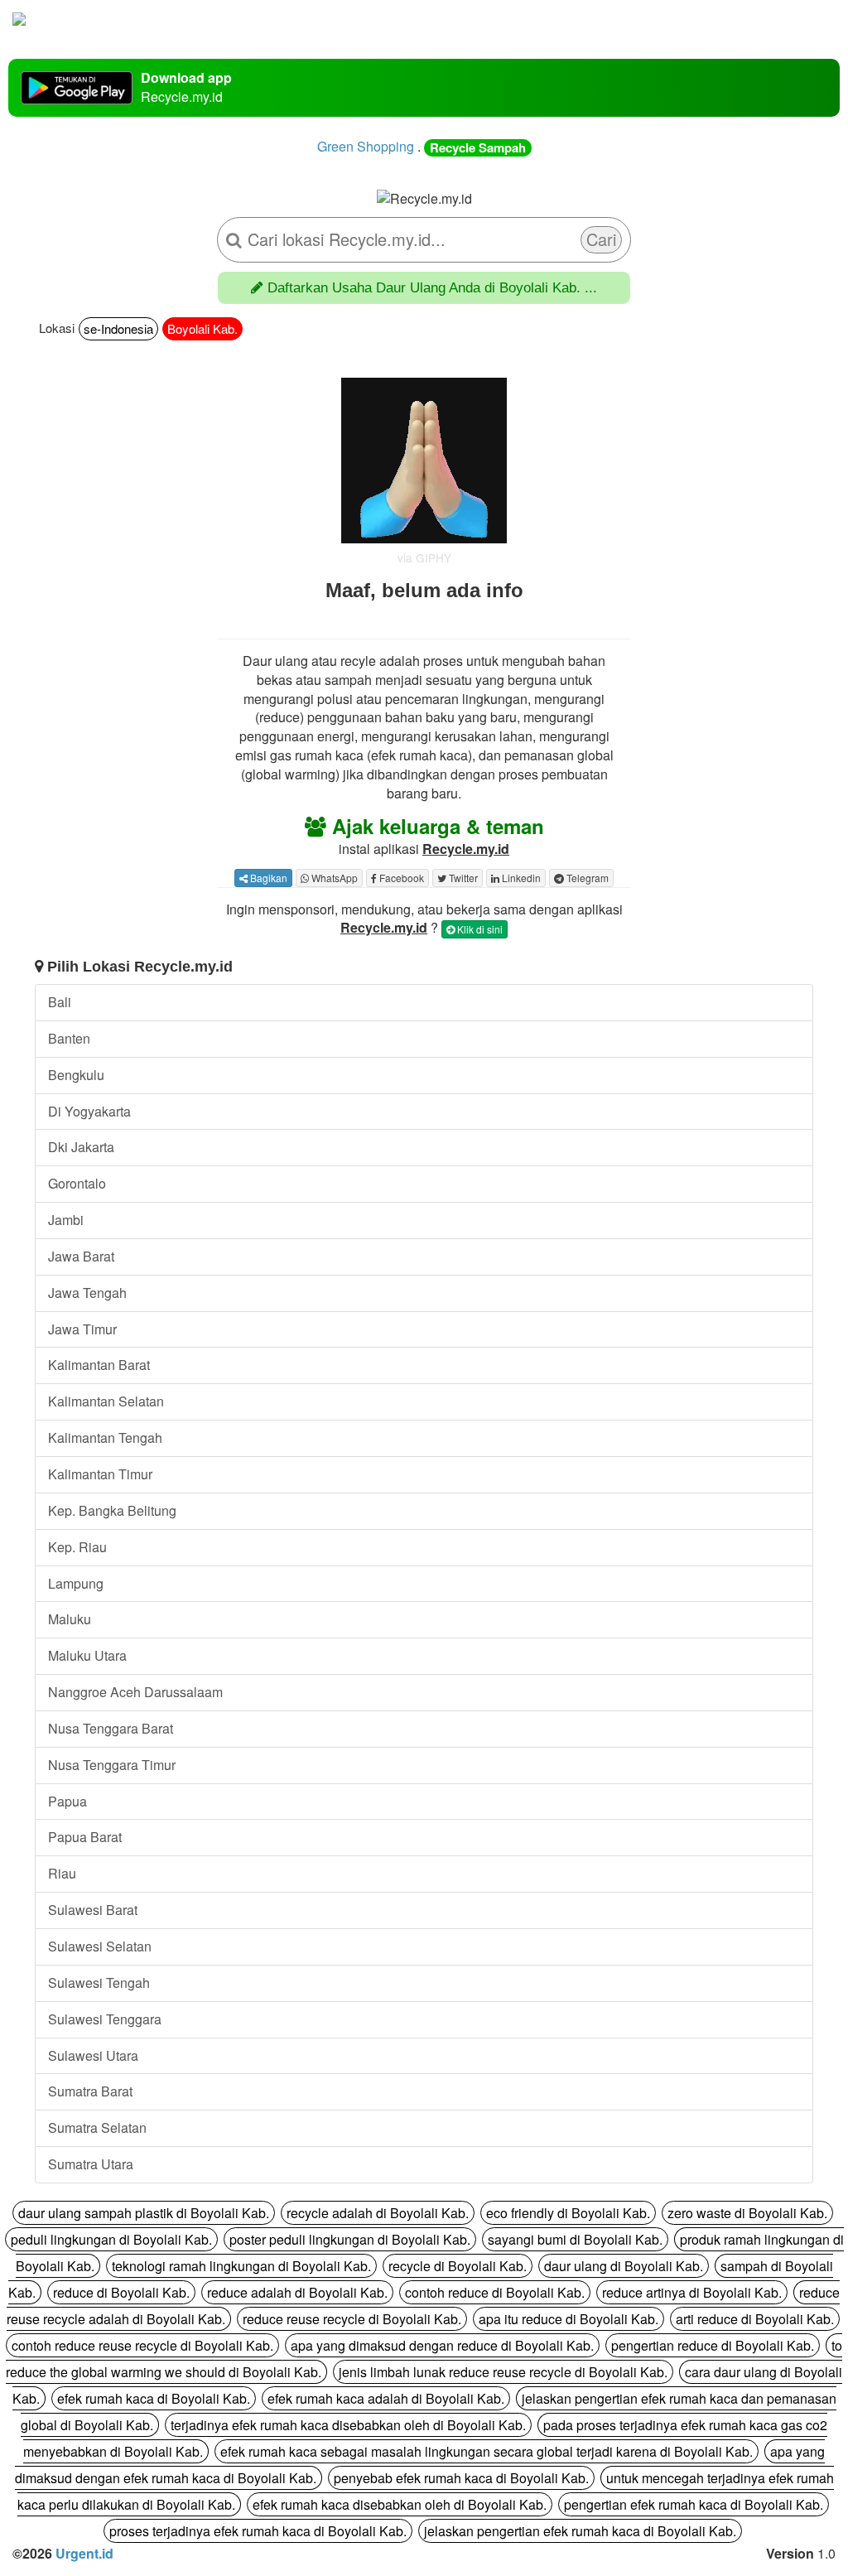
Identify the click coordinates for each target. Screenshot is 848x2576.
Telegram (586, 878)
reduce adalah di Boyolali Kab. (297, 2292)
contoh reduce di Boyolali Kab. (495, 2292)
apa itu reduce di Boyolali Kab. (569, 2319)
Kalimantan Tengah (105, 1438)
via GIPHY (424, 557)
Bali (60, 1002)
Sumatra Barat (90, 2091)
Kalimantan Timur (100, 1474)
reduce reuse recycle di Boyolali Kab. (352, 2319)
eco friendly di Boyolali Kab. (568, 2213)
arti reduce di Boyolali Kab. (755, 2319)
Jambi (66, 1220)
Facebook (400, 878)
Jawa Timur (82, 1329)
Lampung (76, 1583)
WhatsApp (333, 878)
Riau (62, 1873)
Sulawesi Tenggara (105, 2019)
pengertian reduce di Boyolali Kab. (713, 2345)
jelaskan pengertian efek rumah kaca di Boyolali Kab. (580, 2531)
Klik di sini (479, 929)
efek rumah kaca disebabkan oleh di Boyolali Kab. (400, 2504)
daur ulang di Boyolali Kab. (624, 2266)
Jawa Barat (81, 1256)
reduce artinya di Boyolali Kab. (692, 2292)
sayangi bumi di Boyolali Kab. (575, 2239)
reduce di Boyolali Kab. (121, 2292)
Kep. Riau (77, 1547)
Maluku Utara (87, 1655)
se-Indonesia (118, 328)
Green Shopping (366, 146)
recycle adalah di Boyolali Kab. (378, 2213)
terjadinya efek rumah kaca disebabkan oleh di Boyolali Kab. (348, 2425)
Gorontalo (77, 1183)
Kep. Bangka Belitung (112, 1510)
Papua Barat (85, 1837)
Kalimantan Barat (99, 1365)
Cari (601, 239)
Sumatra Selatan (97, 2127)
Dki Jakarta (81, 1147)
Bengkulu (76, 1075)
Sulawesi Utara (93, 2055)
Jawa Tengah (87, 1293)
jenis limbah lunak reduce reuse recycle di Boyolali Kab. (503, 2372)
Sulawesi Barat (93, 1910)
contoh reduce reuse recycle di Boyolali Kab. (142, 2345)
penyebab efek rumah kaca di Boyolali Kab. (461, 2478)
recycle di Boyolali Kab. (458, 2266)
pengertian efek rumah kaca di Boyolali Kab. (694, 2504)
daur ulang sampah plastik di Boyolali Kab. (144, 2213)
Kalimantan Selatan (106, 1401)
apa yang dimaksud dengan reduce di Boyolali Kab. (442, 2345)
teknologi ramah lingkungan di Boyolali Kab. (241, 2266)
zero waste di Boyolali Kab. (747, 2213)
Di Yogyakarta (89, 1111)
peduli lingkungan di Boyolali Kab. (111, 2239)
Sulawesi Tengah (99, 1983)
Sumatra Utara (91, 2164)
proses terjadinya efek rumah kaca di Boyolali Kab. (258, 2531)
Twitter (462, 878)
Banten (69, 1038)
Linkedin (520, 878)
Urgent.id (84, 2553)
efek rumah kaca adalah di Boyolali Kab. (386, 2398)
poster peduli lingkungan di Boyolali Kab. (350, 2239)
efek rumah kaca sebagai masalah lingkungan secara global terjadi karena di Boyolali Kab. (487, 2451)
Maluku (70, 1619)
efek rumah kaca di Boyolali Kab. (154, 2398)
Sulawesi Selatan (100, 1946)
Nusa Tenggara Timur (112, 1765)
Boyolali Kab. (202, 328)
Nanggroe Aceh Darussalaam (135, 1692)
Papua (67, 1801)
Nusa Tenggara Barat (111, 1728)
